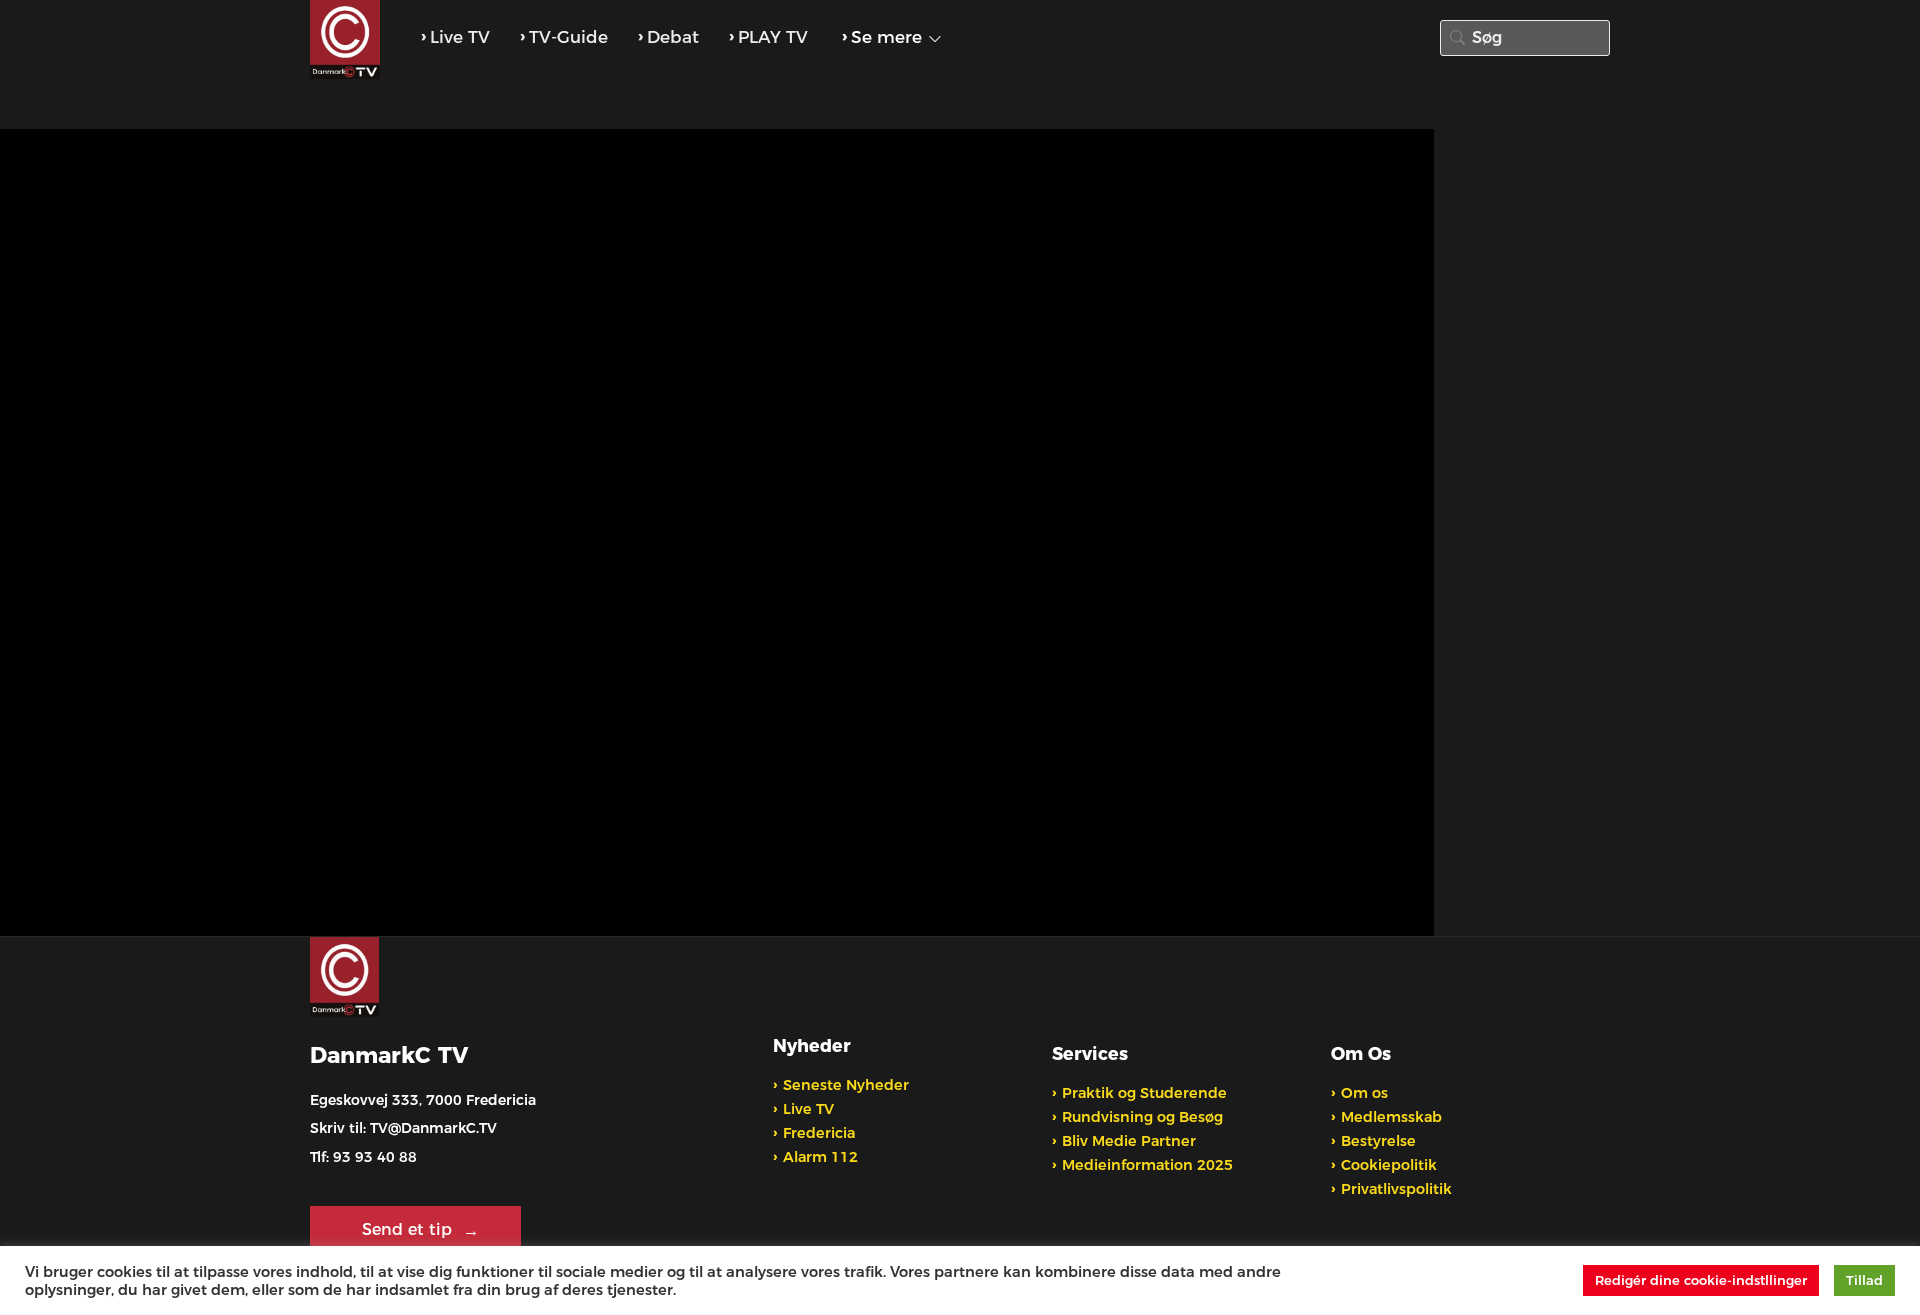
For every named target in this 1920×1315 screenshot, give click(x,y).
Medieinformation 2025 (1147, 1165)
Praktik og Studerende (1144, 1093)
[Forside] (347, 40)
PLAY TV (773, 37)
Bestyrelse (1378, 1141)
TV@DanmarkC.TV (433, 1128)
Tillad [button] (1864, 1280)
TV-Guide (568, 37)
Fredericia (819, 1133)
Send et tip (409, 1229)
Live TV (460, 37)
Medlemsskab (1391, 1117)
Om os (1364, 1093)
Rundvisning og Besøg (1142, 1117)
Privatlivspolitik (1396, 1189)
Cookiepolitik (1389, 1165)
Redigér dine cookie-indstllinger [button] (1701, 1280)
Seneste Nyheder (846, 1085)
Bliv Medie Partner (1129, 1141)
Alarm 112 (820, 1157)
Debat (673, 37)
